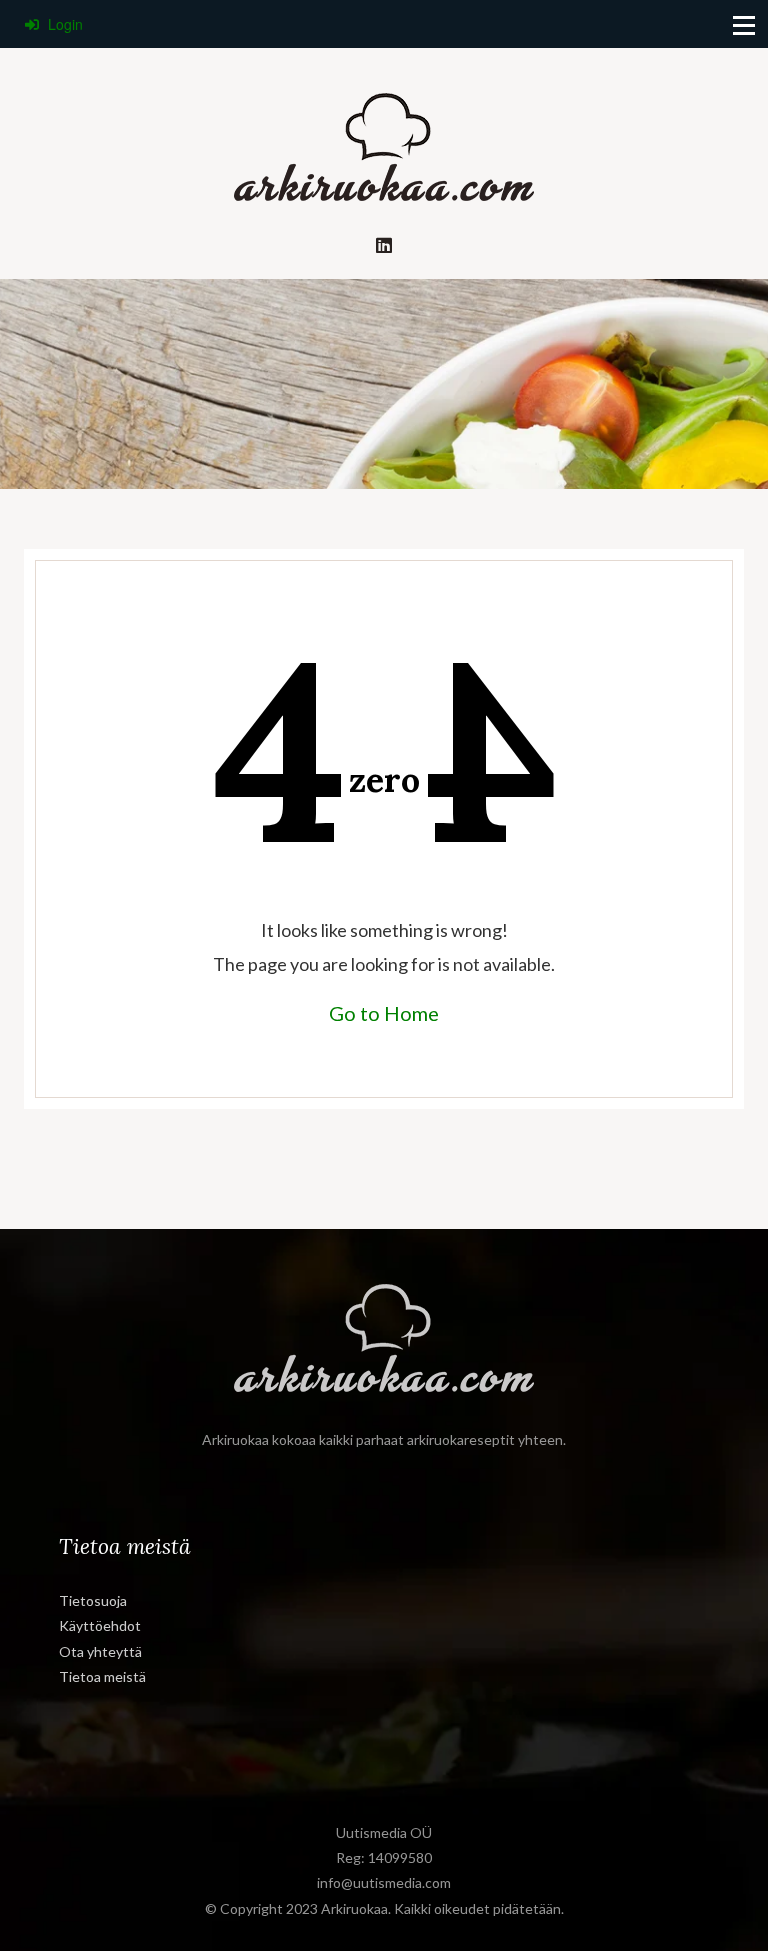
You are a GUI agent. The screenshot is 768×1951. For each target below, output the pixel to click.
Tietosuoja (93, 1600)
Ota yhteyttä (100, 1651)
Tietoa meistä (102, 1676)
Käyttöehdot (100, 1625)
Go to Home (384, 1013)
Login (63, 24)
